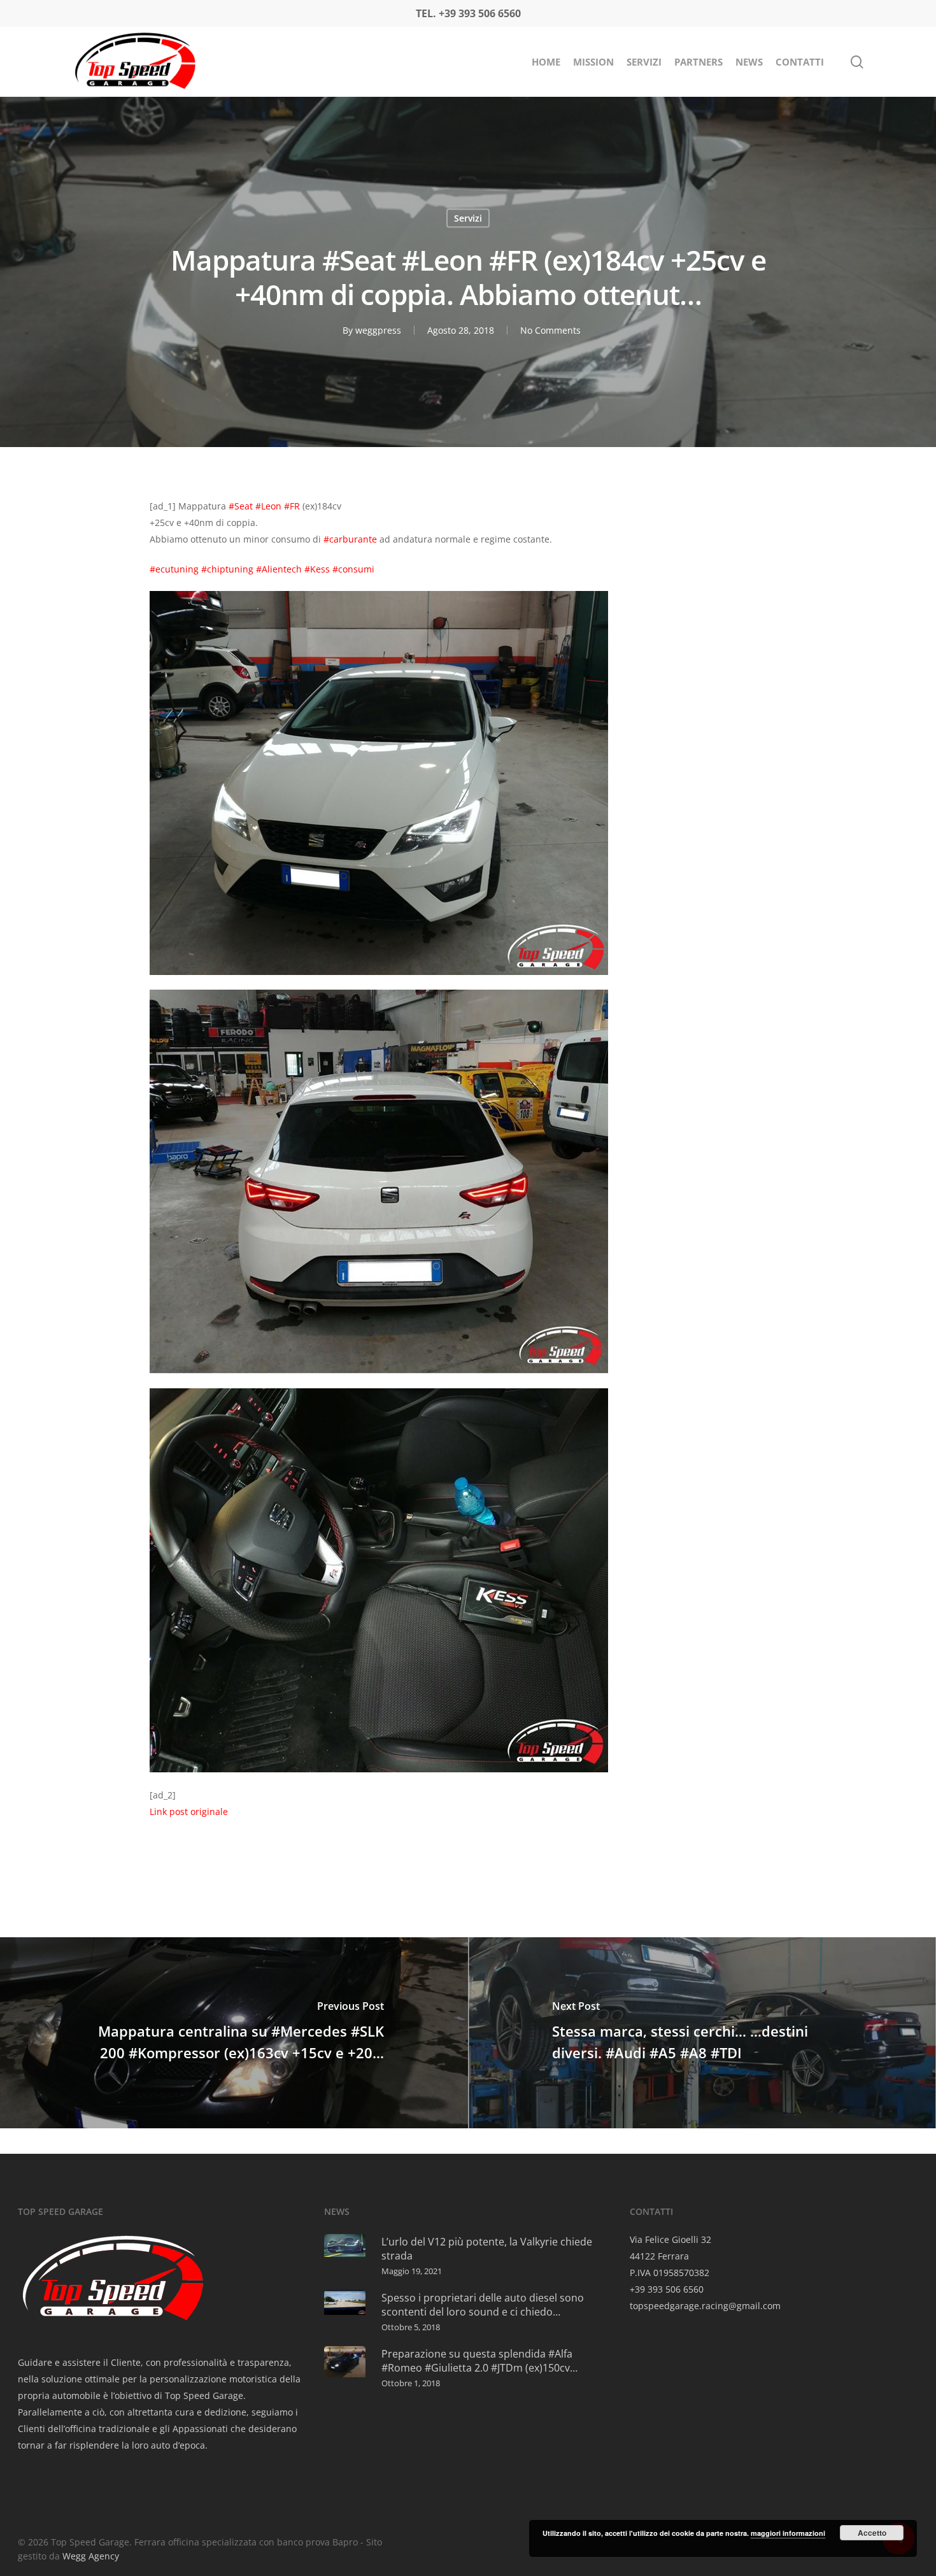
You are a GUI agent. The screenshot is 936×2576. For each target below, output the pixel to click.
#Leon (268, 506)
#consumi (353, 569)
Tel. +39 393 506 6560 (468, 13)
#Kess (317, 569)
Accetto (872, 2533)
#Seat (241, 506)
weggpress (378, 330)
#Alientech (279, 569)
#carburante (350, 539)
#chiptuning (227, 569)
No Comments (550, 330)
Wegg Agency (91, 2556)
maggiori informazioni (788, 2533)
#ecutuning (174, 569)
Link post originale (189, 1811)
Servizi (468, 218)
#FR (292, 506)
